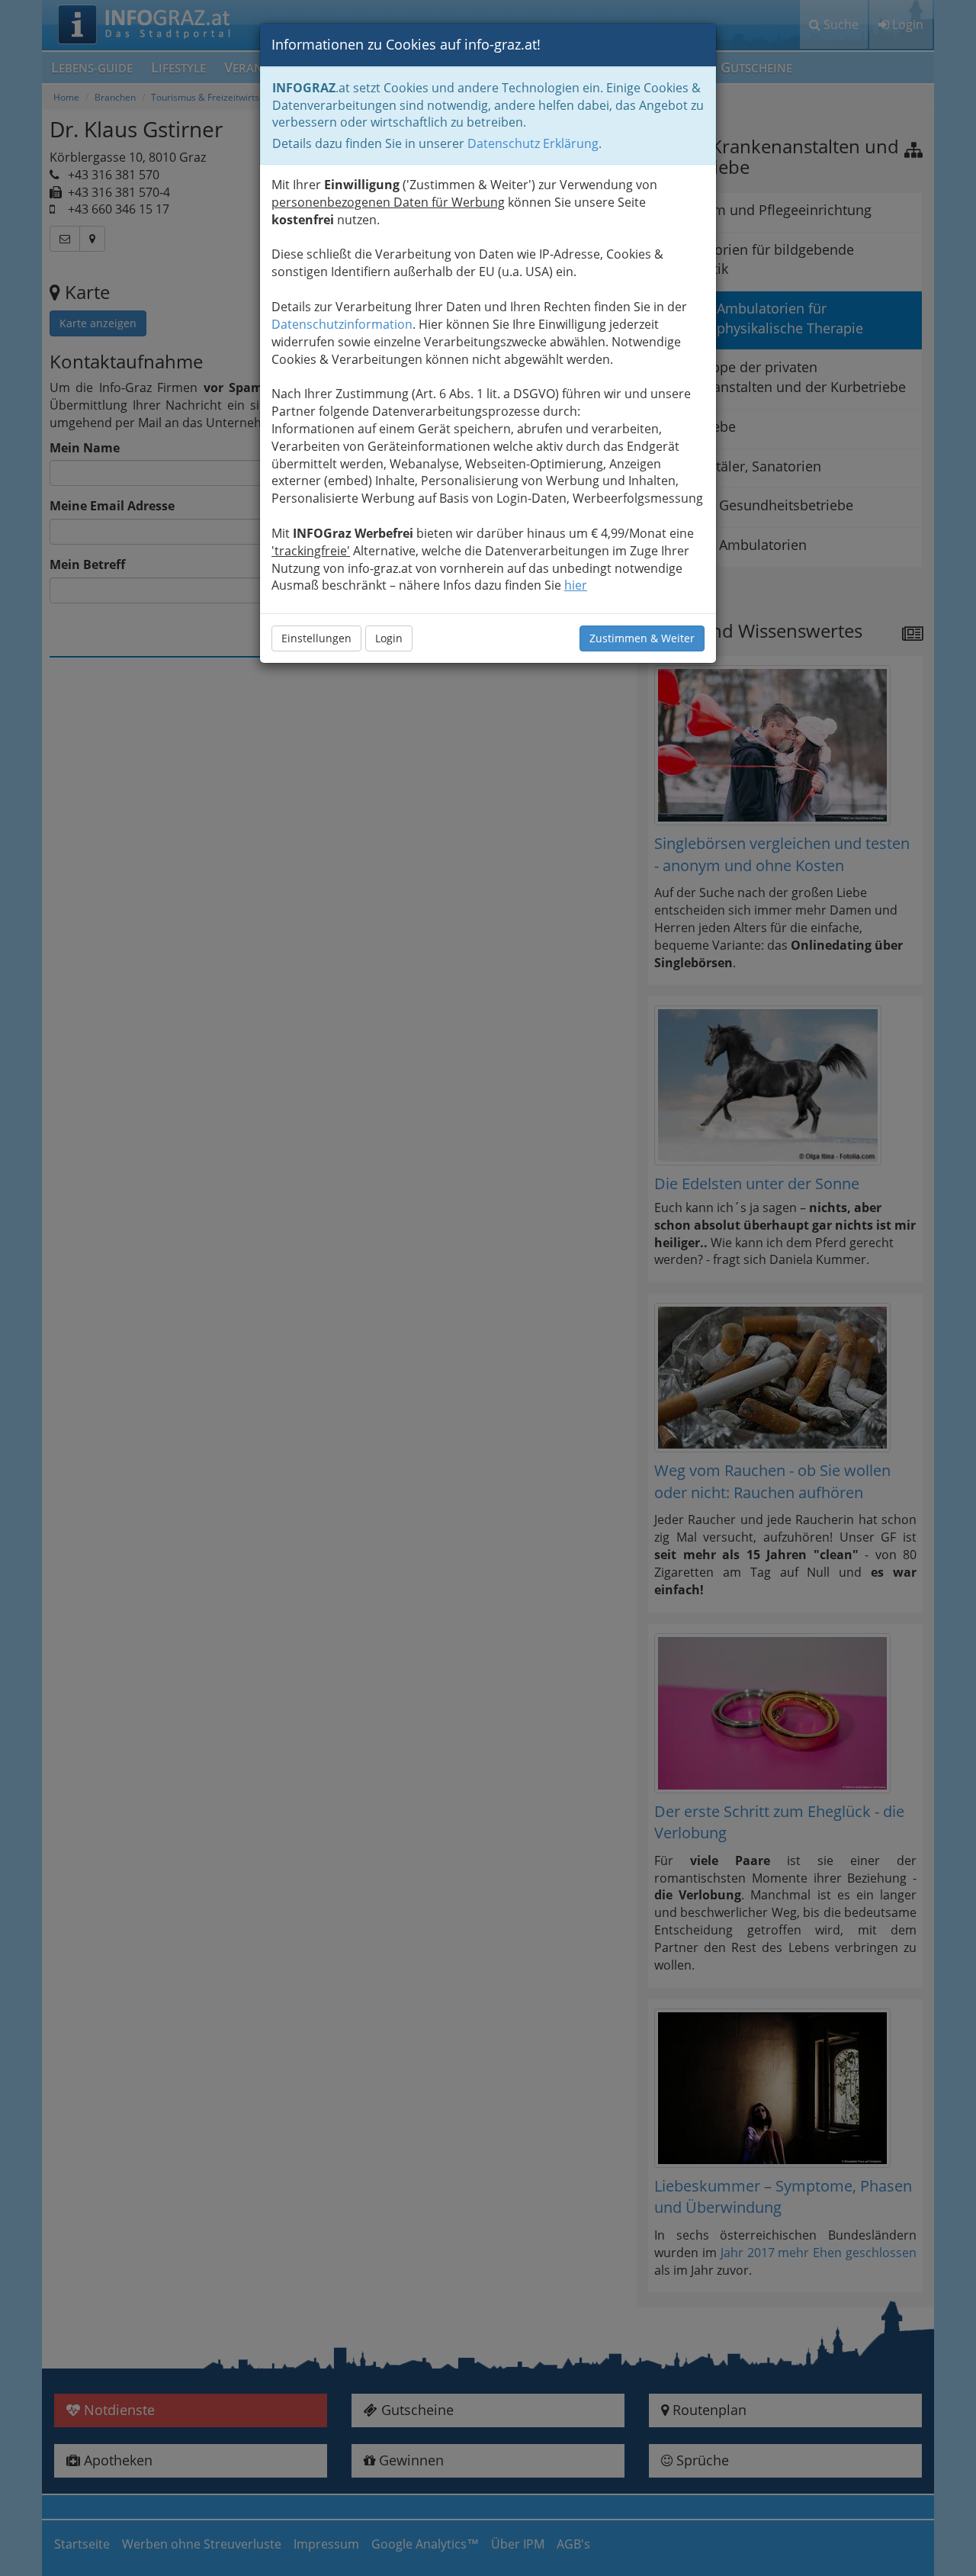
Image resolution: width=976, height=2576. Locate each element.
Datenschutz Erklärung (533, 143)
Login (389, 638)
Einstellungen (316, 638)
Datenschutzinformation (342, 324)
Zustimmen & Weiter (642, 638)
